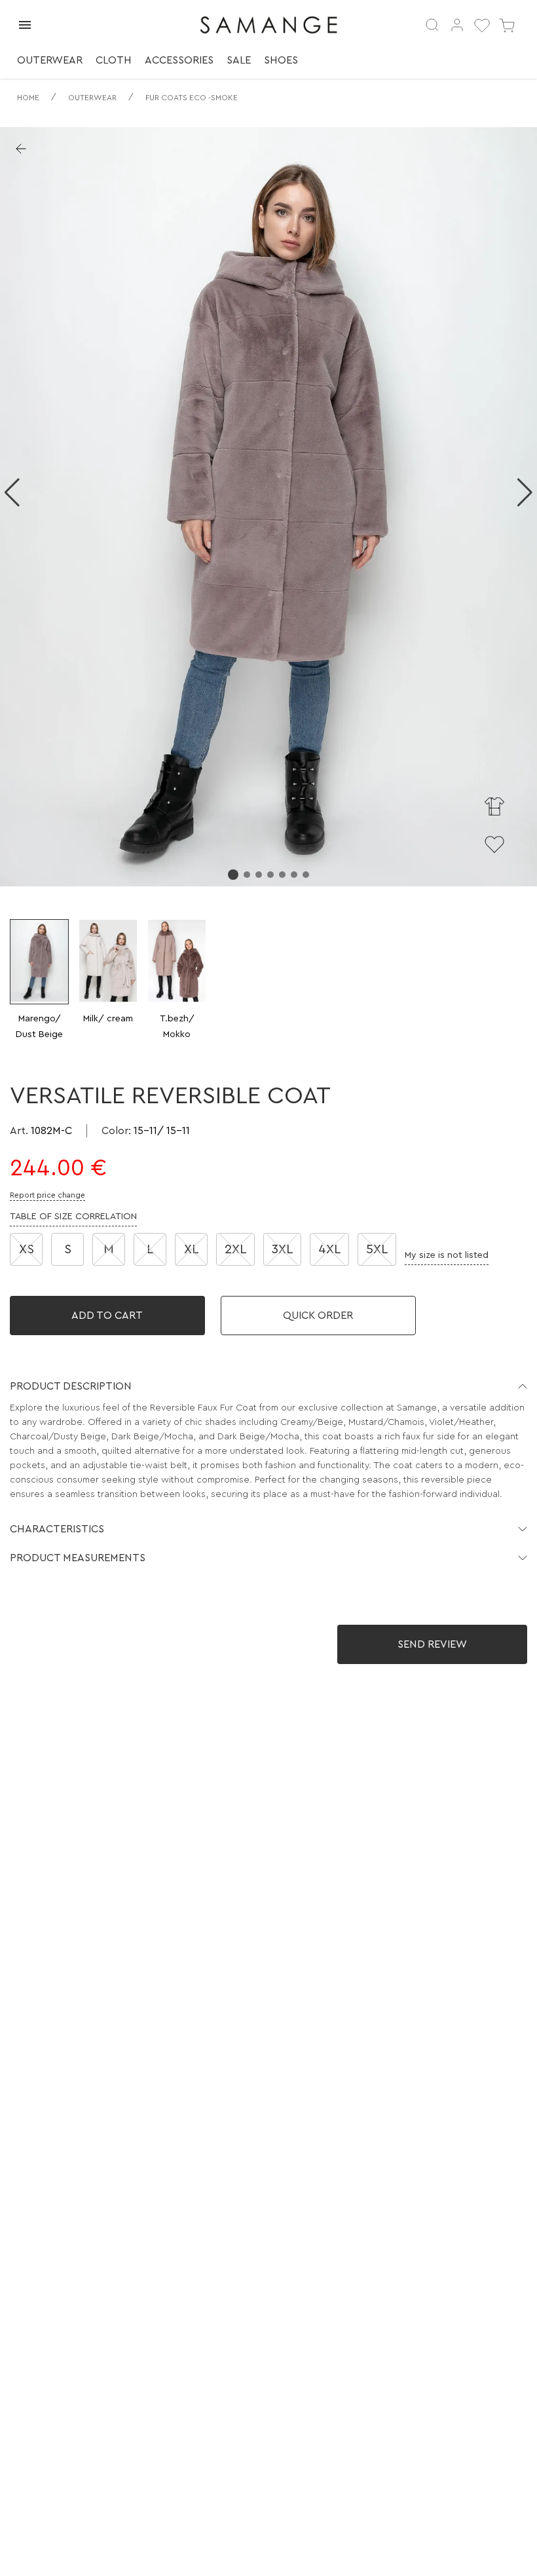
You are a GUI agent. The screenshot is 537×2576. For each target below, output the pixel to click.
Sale (239, 60)
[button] (268, 1386)
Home (28, 98)
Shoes (281, 60)
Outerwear (50, 60)
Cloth (114, 60)
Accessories (179, 60)
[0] (482, 25)
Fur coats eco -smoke (192, 98)
